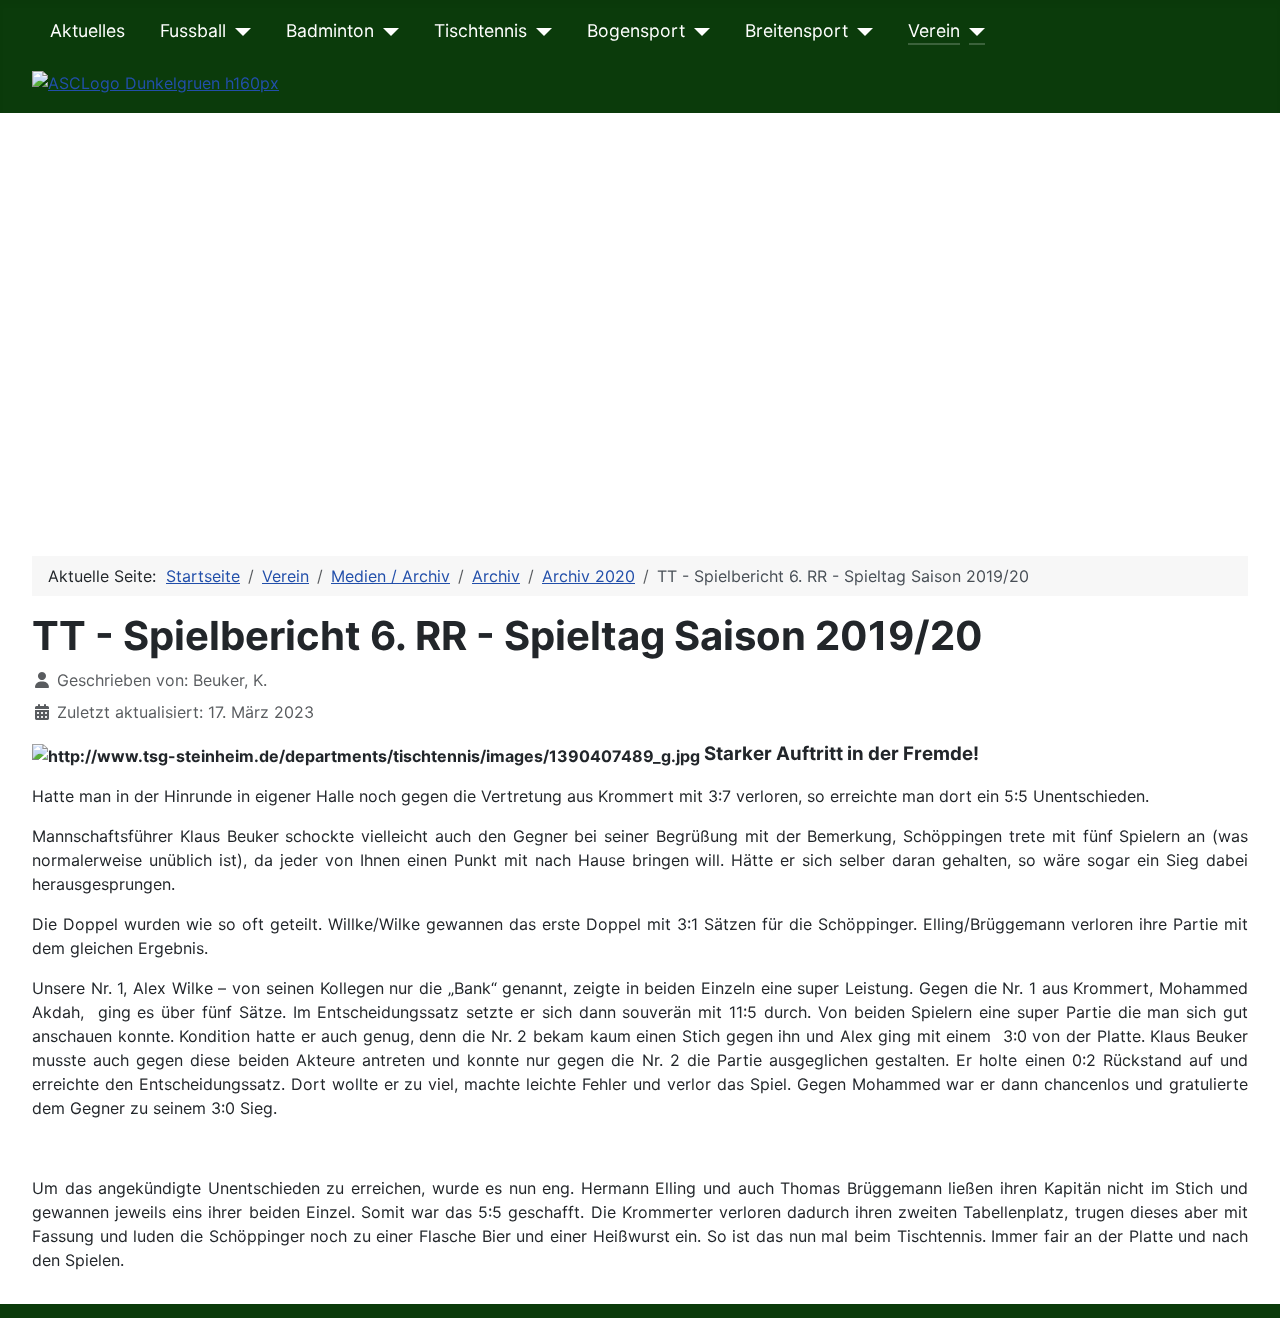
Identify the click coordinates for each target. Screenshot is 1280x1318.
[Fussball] (238, 31)
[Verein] (972, 31)
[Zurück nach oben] (1245, 1281)
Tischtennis (480, 30)
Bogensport (636, 30)
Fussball (193, 30)
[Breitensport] (860, 31)
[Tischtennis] (539, 31)
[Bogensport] (697, 31)
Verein (934, 30)
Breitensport (796, 30)
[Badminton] (386, 31)
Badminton (330, 30)
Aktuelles (87, 30)
